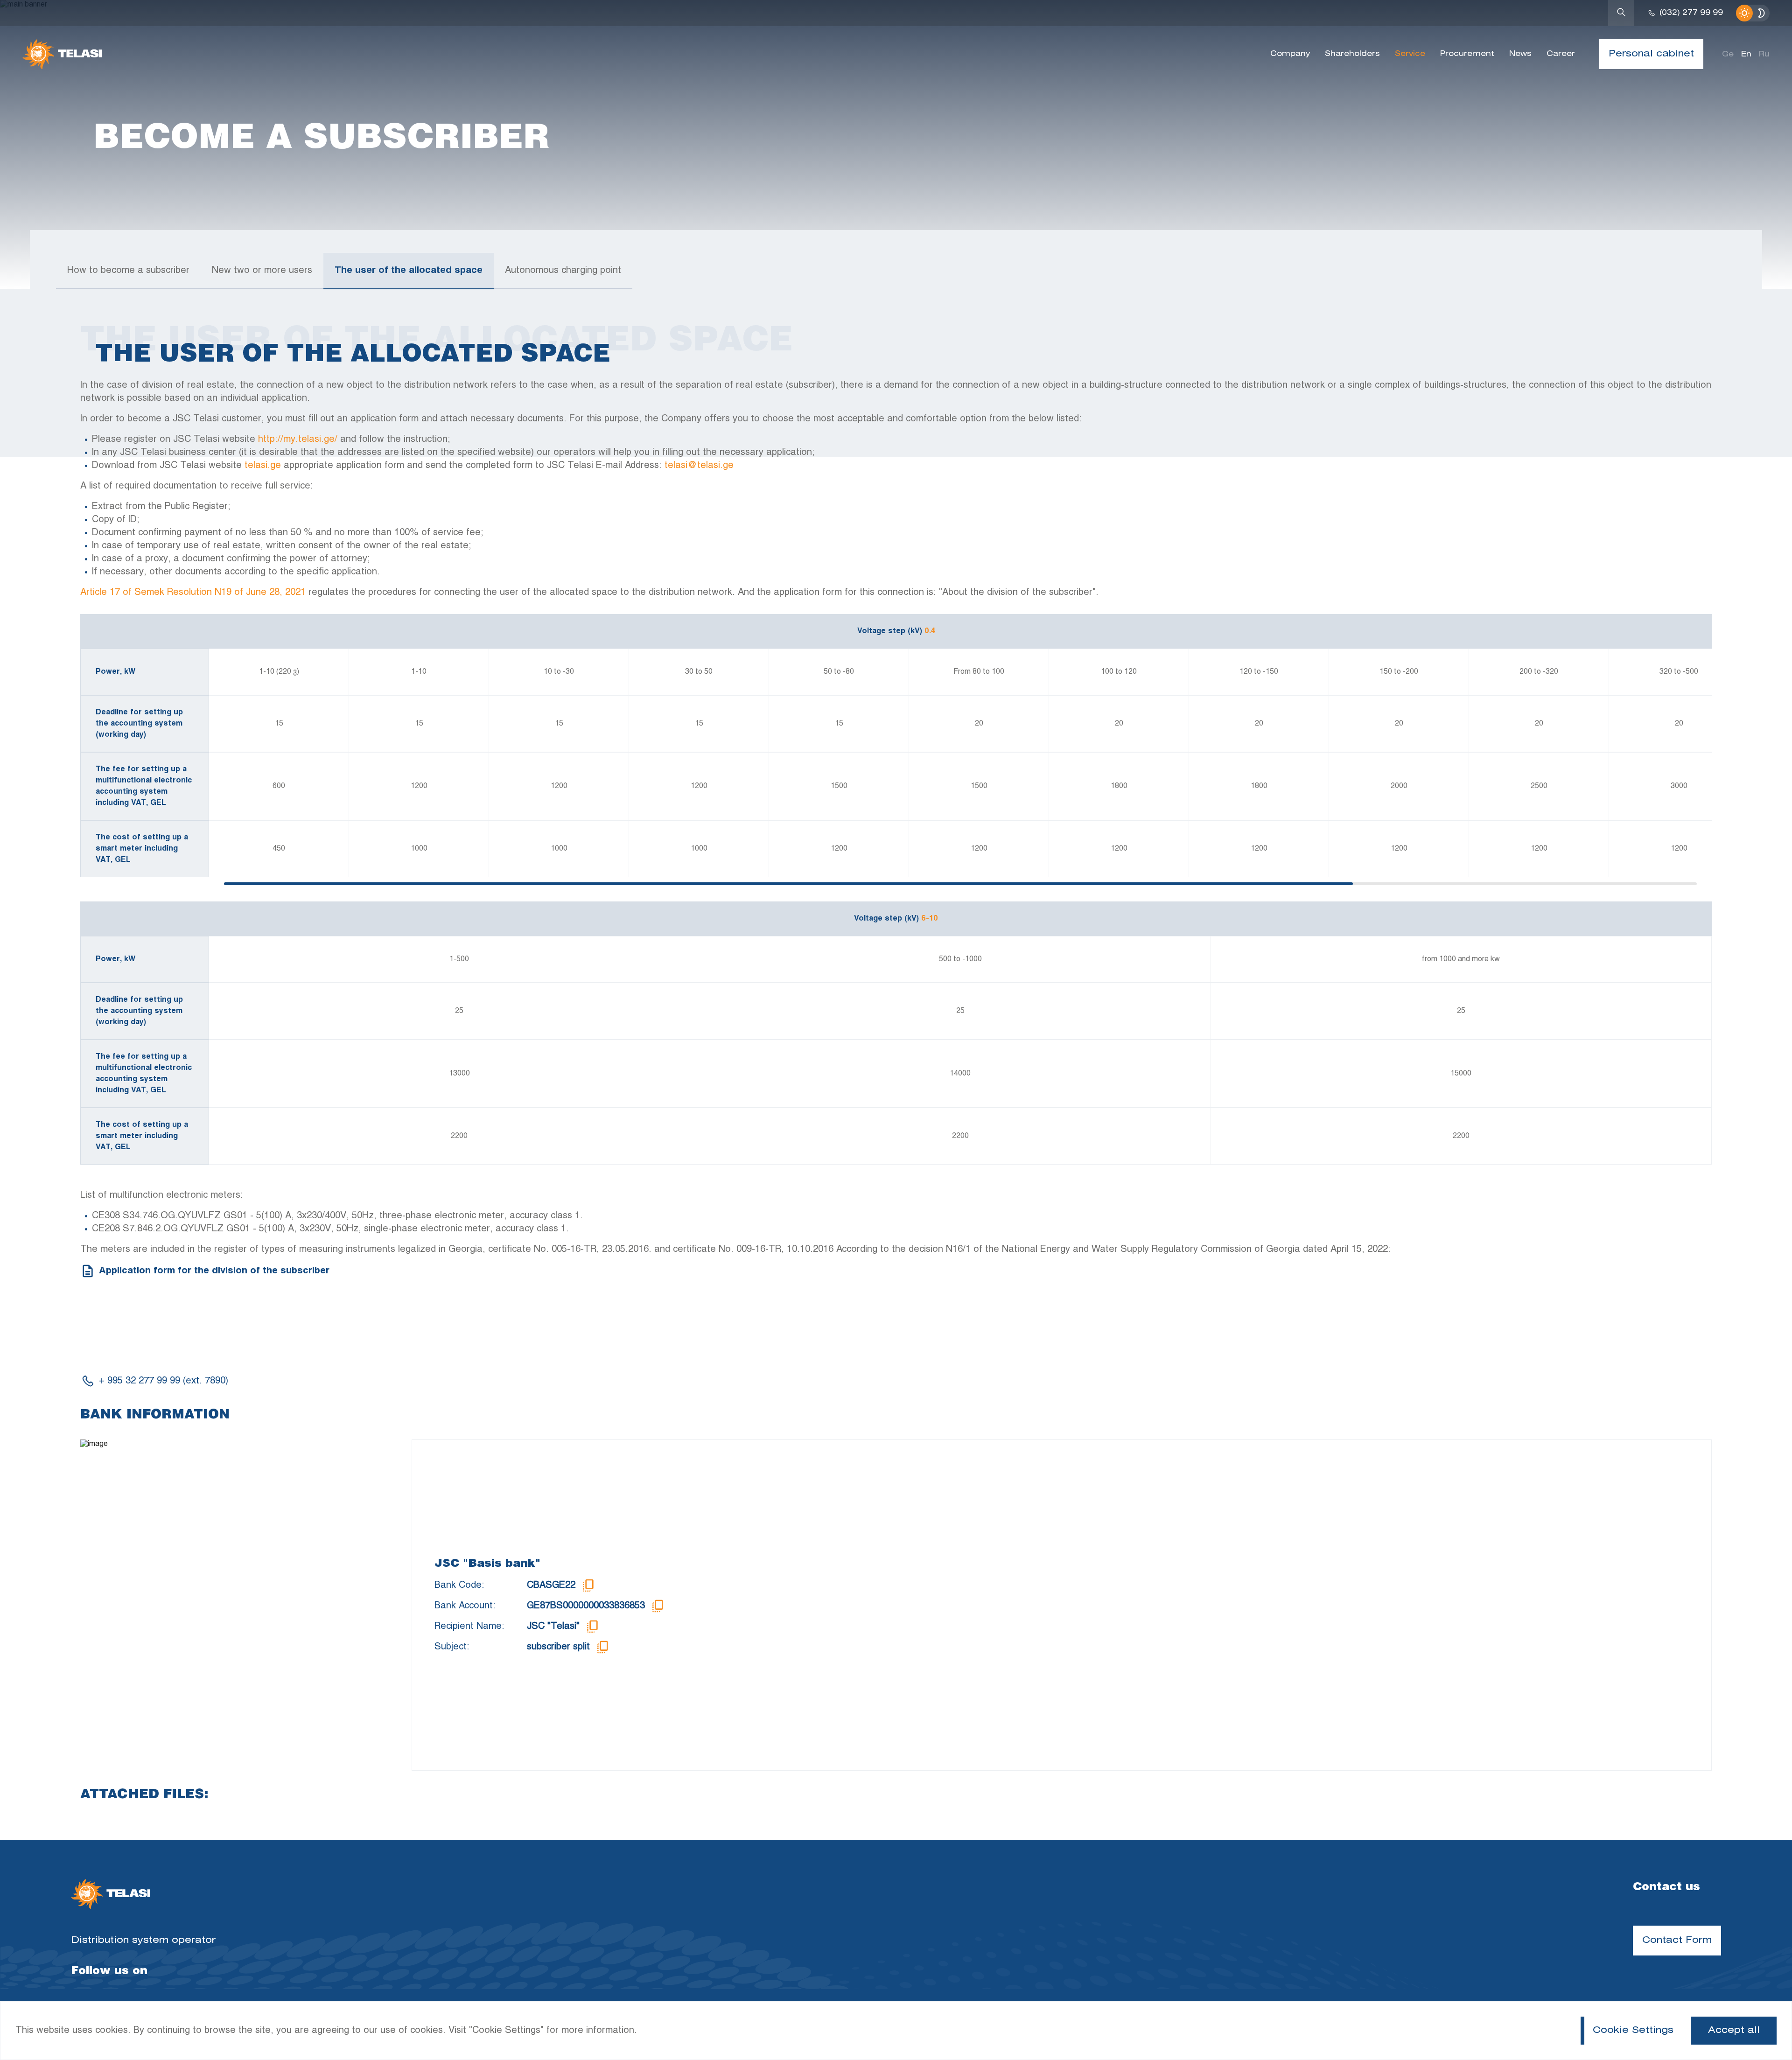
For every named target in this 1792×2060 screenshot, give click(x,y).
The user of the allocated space (409, 270)
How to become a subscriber (128, 270)
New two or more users (262, 270)
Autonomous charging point (563, 270)
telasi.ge (263, 465)
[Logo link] (62, 54)
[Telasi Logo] (111, 1895)
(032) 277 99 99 (1691, 13)
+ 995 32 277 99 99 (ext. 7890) (164, 1381)
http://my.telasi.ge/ (298, 439)
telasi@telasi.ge (699, 465)
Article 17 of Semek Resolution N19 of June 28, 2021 (193, 592)
